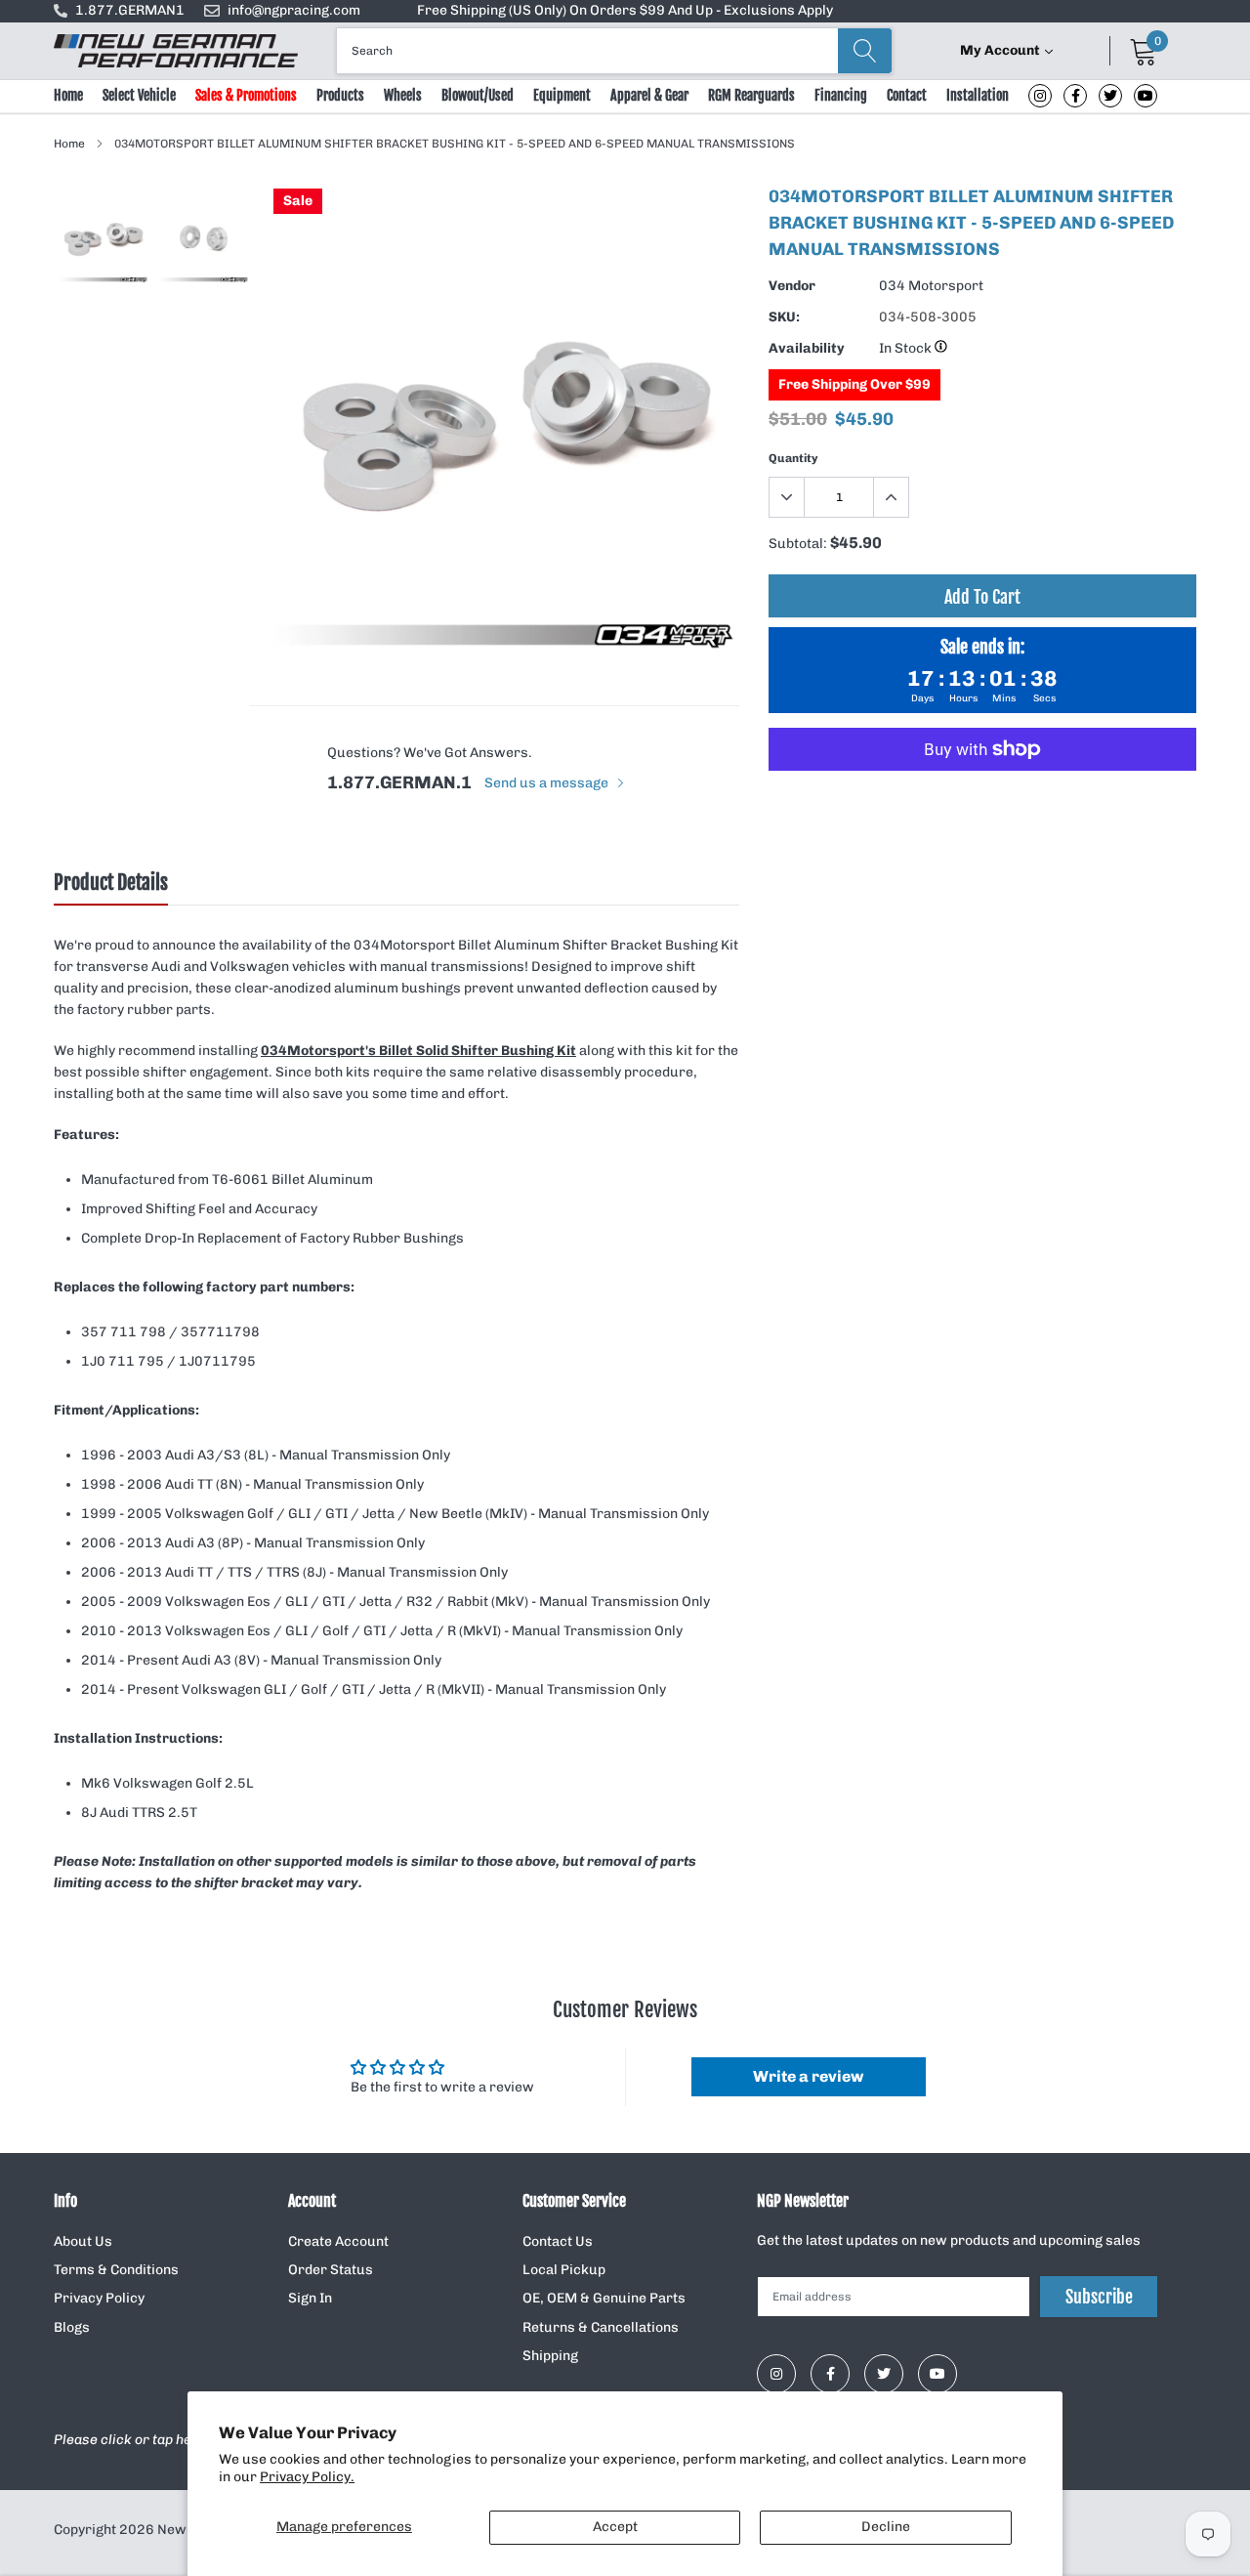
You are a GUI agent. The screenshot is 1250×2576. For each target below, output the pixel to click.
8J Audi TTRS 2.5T (139, 1813)
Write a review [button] (808, 2076)
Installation (978, 95)
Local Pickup (564, 2270)
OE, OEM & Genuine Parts (604, 2298)
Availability (807, 348)
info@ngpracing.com (294, 10)
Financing (841, 95)
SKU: (784, 317)
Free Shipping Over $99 (854, 384)
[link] (1040, 96)
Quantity (793, 458)
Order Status (331, 2270)
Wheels (403, 95)
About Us (83, 2241)
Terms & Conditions (116, 2270)
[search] (865, 51)
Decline (886, 2527)
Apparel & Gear (649, 95)
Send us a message (548, 783)
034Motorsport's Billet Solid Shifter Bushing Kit (418, 1051)
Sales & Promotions (246, 95)
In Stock (907, 348)
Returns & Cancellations (601, 2327)
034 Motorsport (931, 286)
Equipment (562, 95)
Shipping (550, 2356)
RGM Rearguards (751, 95)
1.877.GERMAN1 (130, 10)
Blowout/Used (478, 95)
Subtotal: (798, 544)
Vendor (792, 286)
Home (68, 95)
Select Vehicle (139, 95)
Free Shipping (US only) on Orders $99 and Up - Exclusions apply (625, 10)
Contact (907, 95)
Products (340, 95)
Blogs (72, 2327)
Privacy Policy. (307, 2477)
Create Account (338, 2241)
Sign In (310, 2298)
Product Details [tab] (111, 883)
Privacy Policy (99, 2298)
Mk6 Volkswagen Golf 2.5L (167, 1783)
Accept (615, 2527)
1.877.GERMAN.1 (399, 782)
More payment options (982, 797)
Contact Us (558, 2241)
